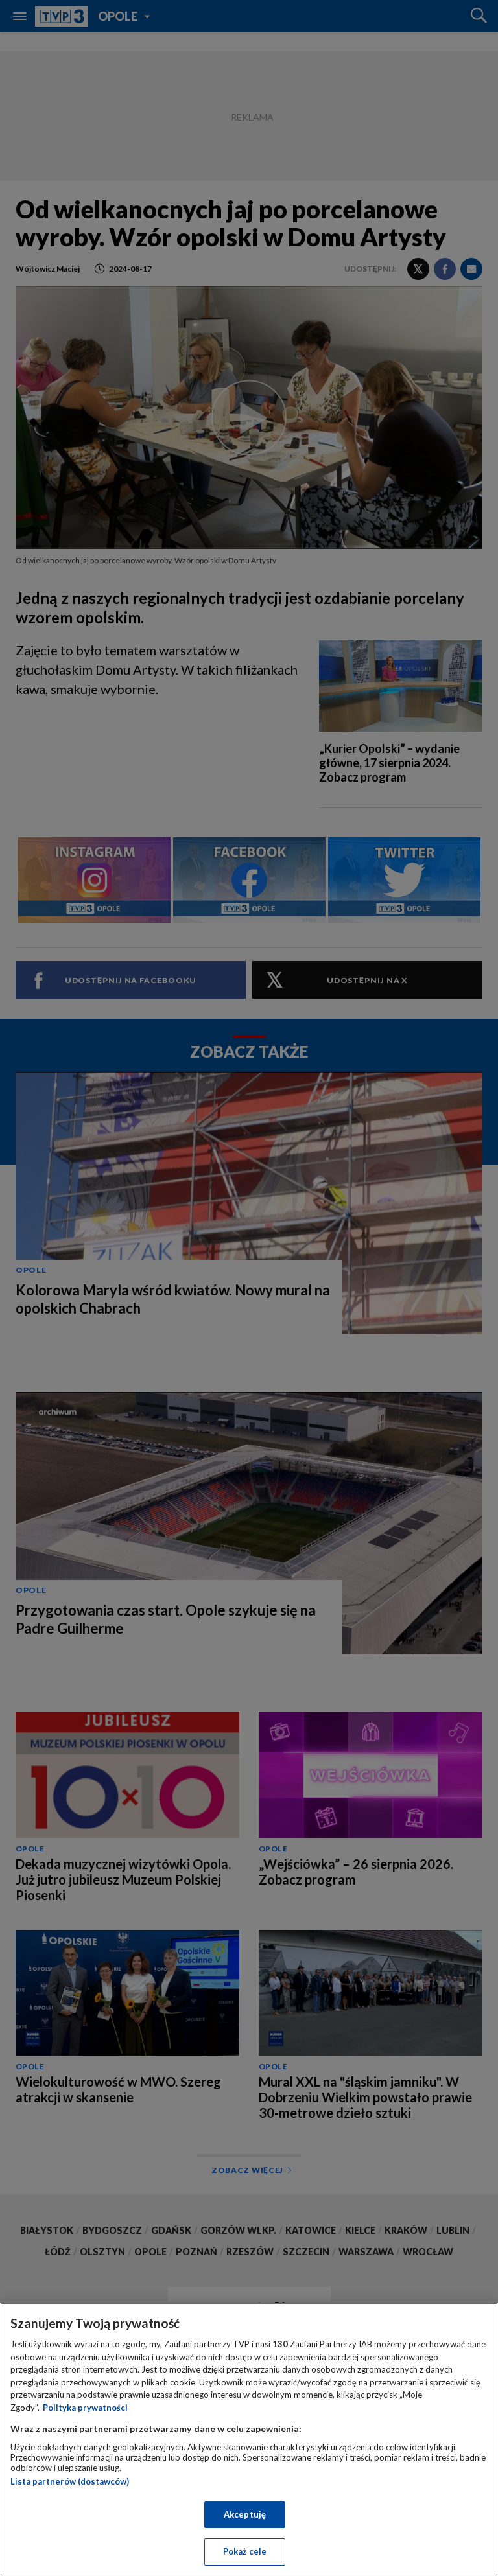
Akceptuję (245, 2514)
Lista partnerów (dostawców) (70, 2481)
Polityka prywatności (85, 2408)
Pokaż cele (245, 2551)
